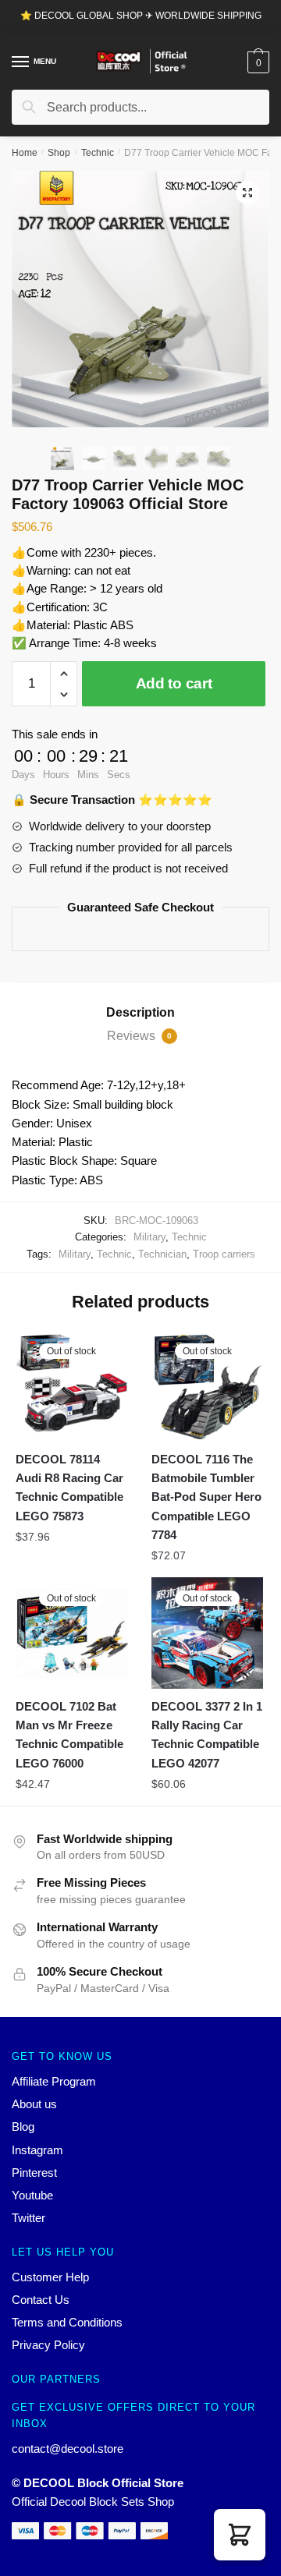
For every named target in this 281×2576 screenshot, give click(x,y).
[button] (240, 2535)
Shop (59, 153)
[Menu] (21, 62)
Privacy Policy (48, 2345)
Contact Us (41, 2300)
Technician (162, 1254)
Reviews (139, 1036)
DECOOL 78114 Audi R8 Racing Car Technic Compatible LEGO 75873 (69, 1488)
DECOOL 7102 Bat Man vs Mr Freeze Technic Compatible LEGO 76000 (69, 1735)
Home (25, 153)
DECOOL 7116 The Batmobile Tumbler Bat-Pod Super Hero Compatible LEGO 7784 (206, 1497)
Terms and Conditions (67, 2322)
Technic (98, 153)
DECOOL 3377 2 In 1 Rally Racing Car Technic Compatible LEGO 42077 (207, 1735)
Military (149, 1237)
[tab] (140, 1013)
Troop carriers (224, 1254)
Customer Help (50, 2277)
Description (140, 1012)
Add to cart (174, 683)
